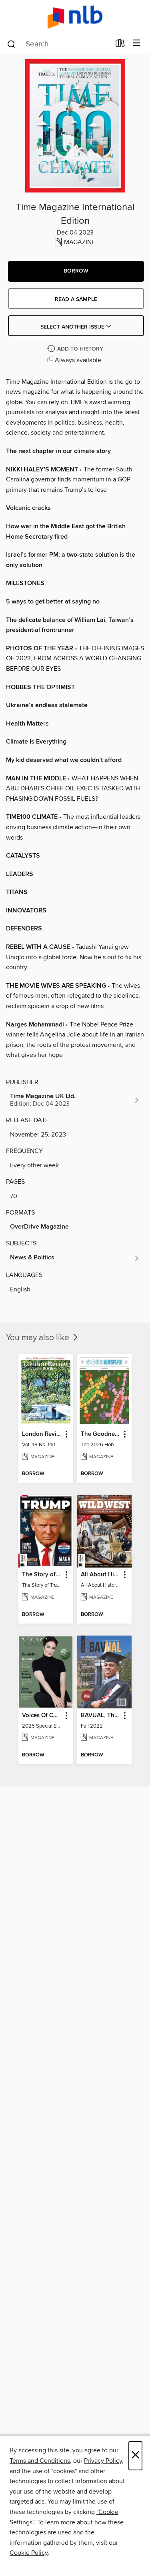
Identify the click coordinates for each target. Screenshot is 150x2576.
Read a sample (76, 299)
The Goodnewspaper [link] (101, 1434)
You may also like (39, 1338)
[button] (76, 271)
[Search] (11, 44)
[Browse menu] (137, 43)
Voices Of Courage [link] (42, 1716)
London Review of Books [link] (42, 1434)
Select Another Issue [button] (73, 327)
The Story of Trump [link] (42, 1575)
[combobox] (58, 44)
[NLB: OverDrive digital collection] (75, 17)
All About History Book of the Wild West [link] (101, 1575)
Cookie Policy (29, 2553)
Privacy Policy (103, 2461)
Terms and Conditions (40, 2461)
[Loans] (120, 45)
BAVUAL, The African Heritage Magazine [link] (101, 1716)
